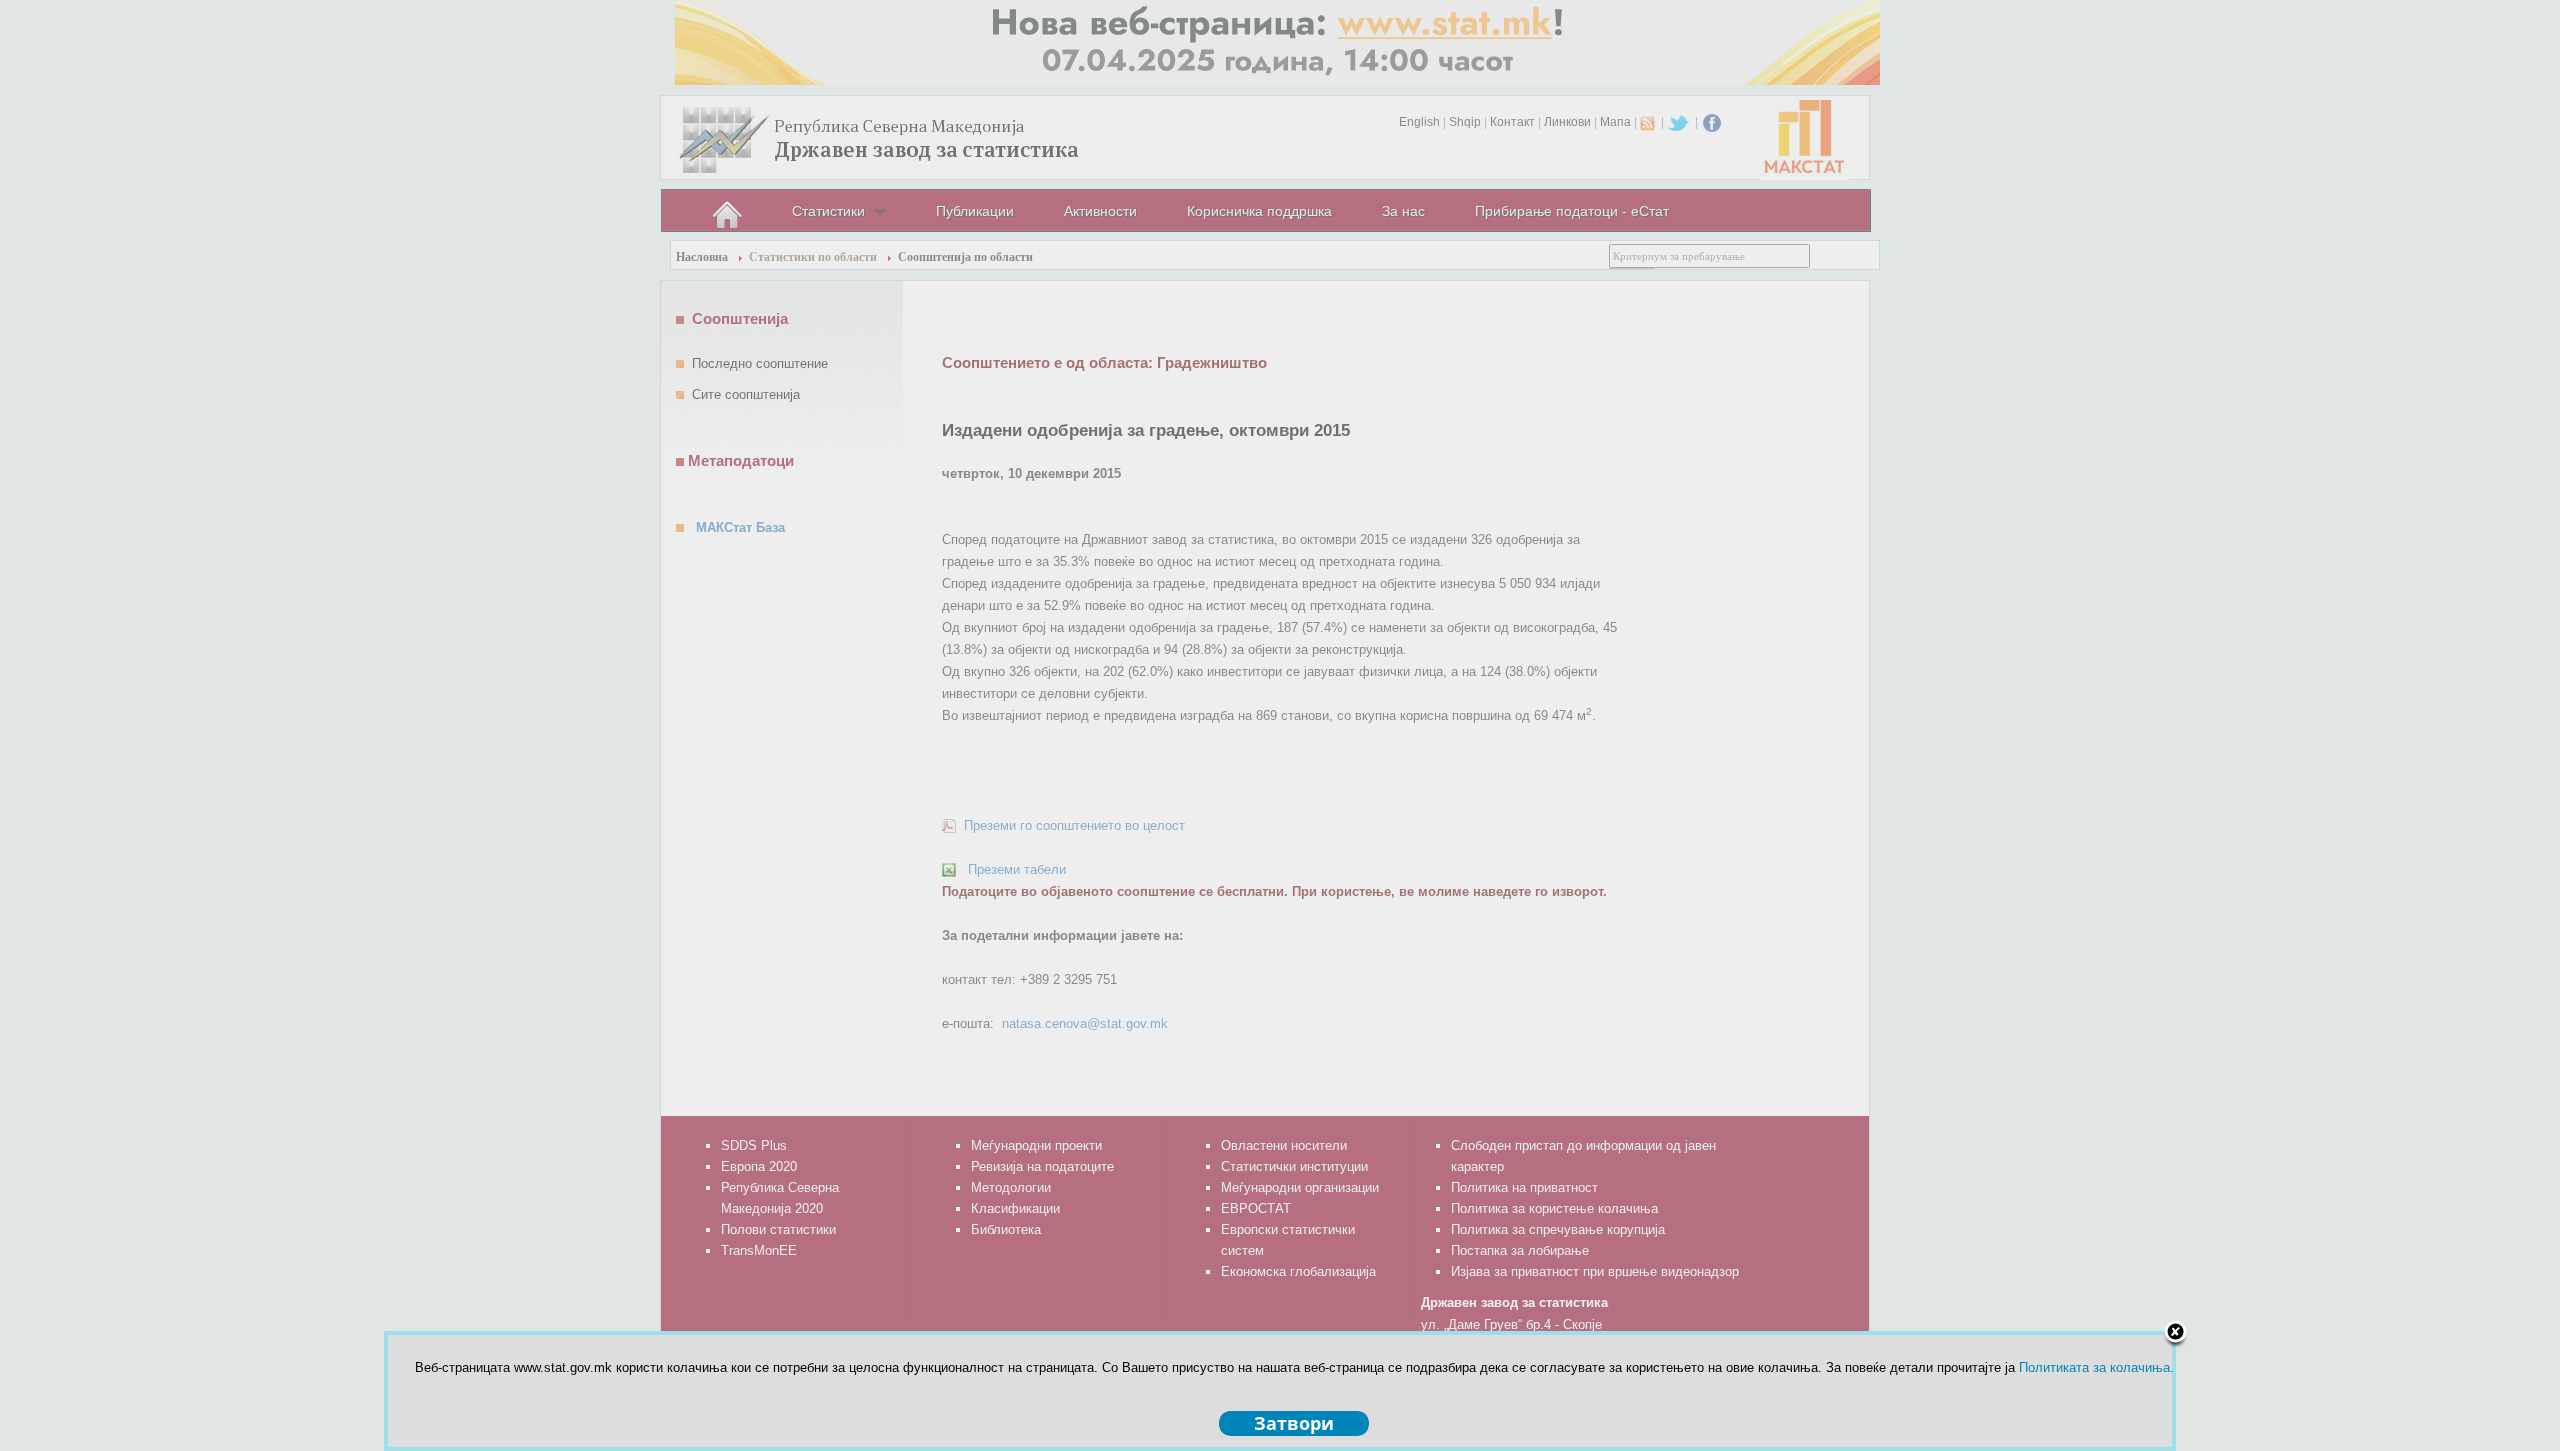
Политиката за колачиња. (2096, 1367)
